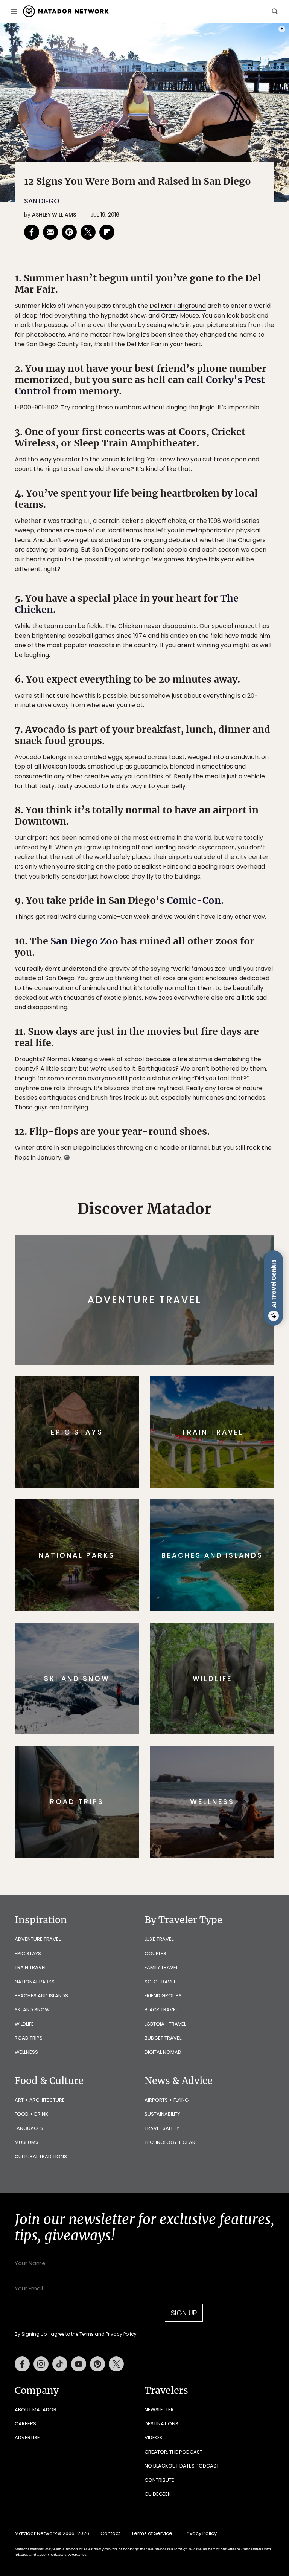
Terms (155, 1335)
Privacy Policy (190, 1335)
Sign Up (220, 1316)
